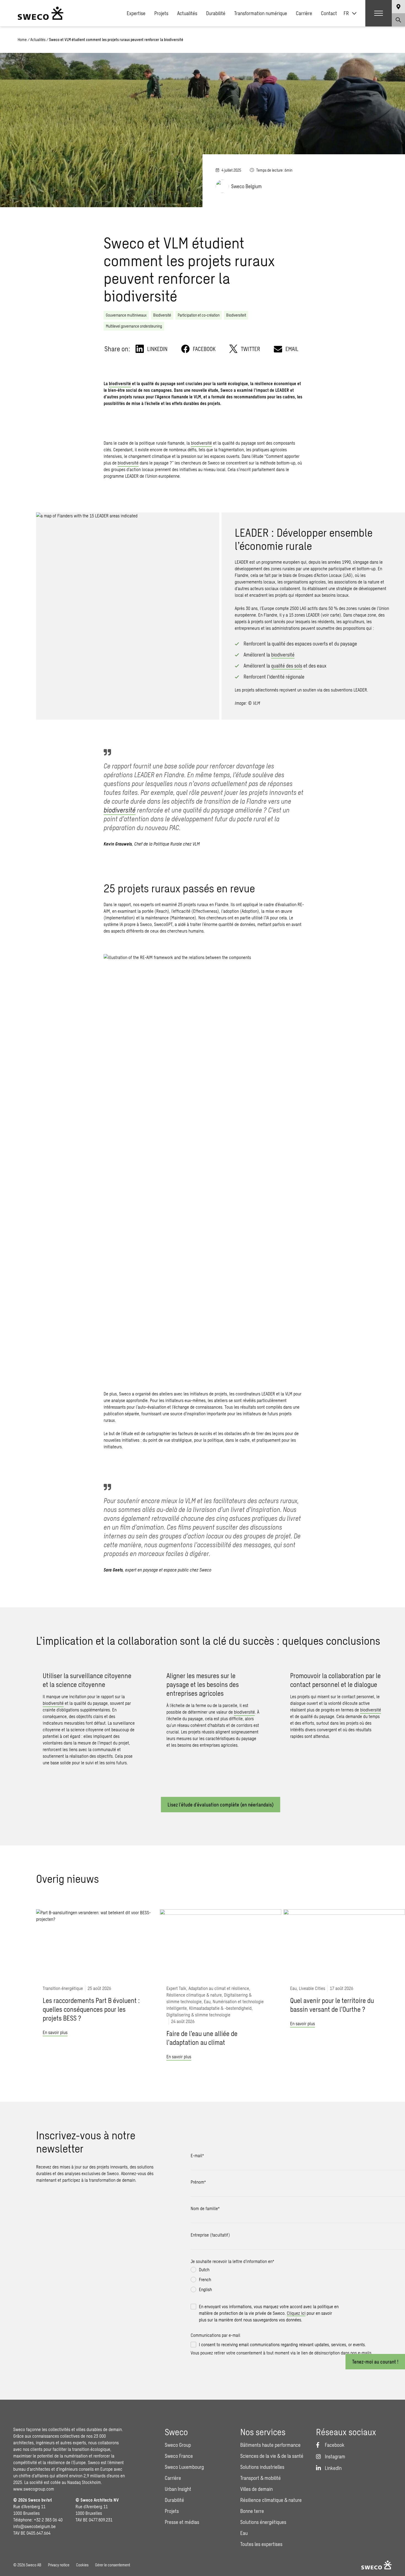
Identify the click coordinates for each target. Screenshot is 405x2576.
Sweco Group (178, 2445)
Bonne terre (252, 2511)
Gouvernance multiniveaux (126, 315)
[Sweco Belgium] (40, 13)
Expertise (136, 13)
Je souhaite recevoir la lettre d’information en (232, 2261)
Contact (329, 13)
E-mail (197, 2155)
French (205, 2279)
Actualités (187, 13)
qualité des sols (287, 666)
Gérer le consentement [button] (113, 2565)
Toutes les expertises (261, 2544)
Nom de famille (205, 2208)
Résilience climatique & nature (271, 2500)
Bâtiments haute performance (270, 2445)
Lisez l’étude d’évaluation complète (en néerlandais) (221, 1805)
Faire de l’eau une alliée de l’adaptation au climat (202, 2038)
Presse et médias (182, 2522)
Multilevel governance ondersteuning (134, 326)
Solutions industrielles (262, 2467)
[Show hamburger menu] (379, 13)
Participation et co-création (199, 315)
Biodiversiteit (236, 315)
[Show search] (398, 20)
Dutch (204, 2269)
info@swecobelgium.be (34, 2526)
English (205, 2289)
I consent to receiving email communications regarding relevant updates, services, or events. (282, 2344)
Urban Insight (178, 2489)
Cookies (82, 2565)
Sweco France (179, 2456)
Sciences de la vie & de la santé (272, 2456)
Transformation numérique (261, 13)
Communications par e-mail (215, 2335)
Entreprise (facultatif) (210, 2235)
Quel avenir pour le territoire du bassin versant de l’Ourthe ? (332, 2005)
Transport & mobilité (260, 2478)
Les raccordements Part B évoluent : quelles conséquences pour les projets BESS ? (91, 2009)
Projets (161, 13)
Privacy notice (59, 2565)
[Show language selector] (398, 7)
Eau (244, 2533)
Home (22, 40)
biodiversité (120, 383)
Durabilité (216, 13)
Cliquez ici (296, 2313)
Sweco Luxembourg (184, 2467)
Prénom (198, 2182)
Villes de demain (256, 2489)
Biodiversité (162, 315)
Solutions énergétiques (263, 2522)
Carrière (304, 13)
